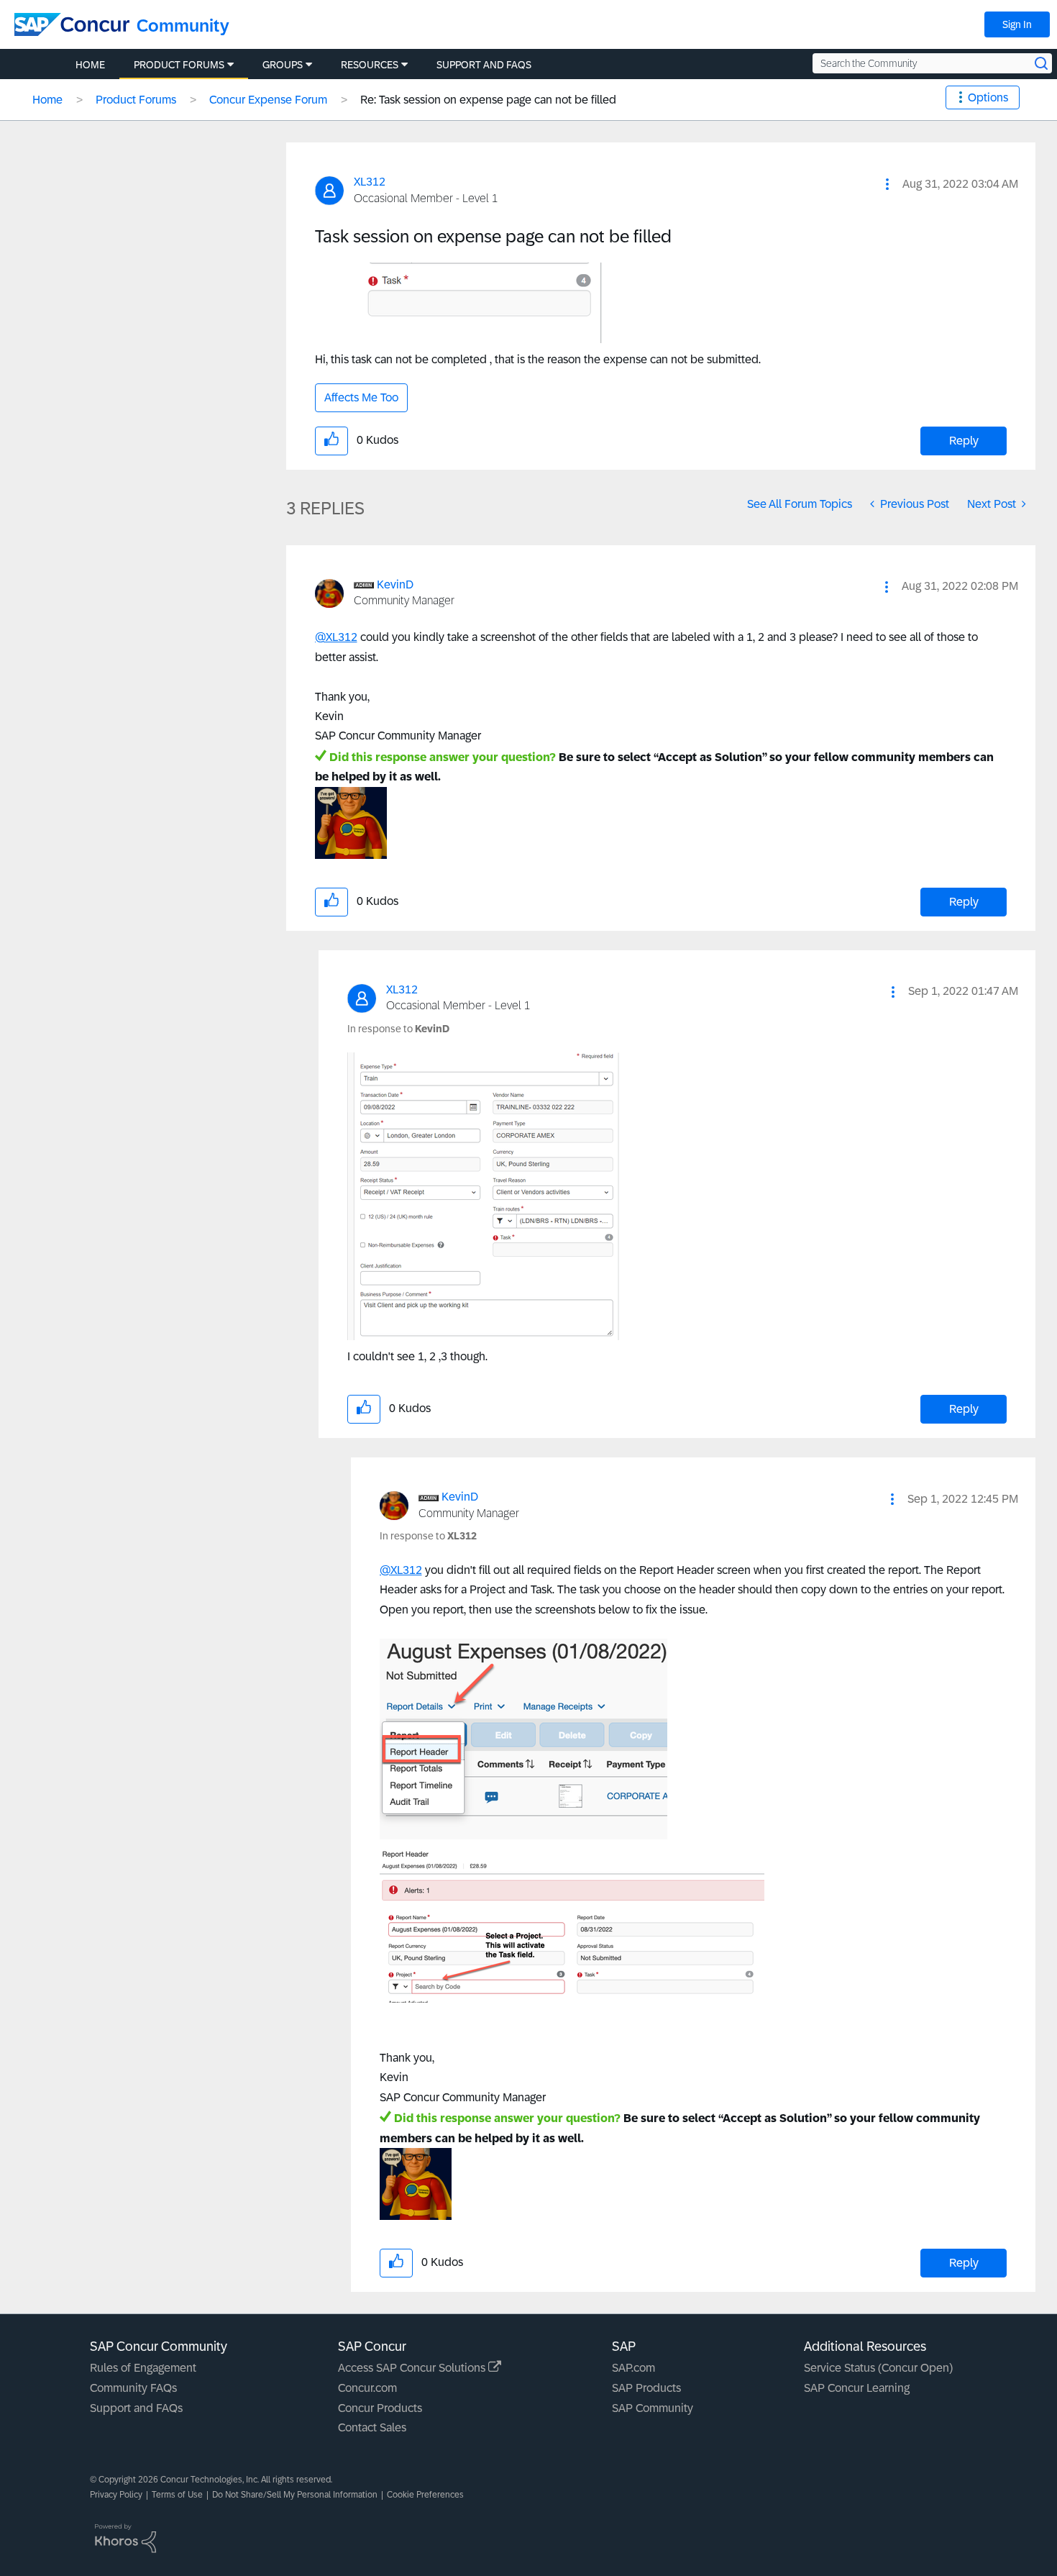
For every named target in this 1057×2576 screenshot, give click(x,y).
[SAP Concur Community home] (72, 24)
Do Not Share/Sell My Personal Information (295, 2495)
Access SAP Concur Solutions (413, 2368)
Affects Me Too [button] (361, 397)
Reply (964, 441)
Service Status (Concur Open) (878, 2368)
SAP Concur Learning (857, 2388)
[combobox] (932, 63)
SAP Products (646, 2388)
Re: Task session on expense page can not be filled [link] (488, 100)
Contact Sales (372, 2427)
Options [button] (988, 97)
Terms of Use (177, 2495)
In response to (398, 1029)
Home (47, 100)
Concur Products (380, 2408)
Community (183, 26)
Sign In (1017, 24)
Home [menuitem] (90, 65)
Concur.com (367, 2388)
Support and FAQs (136, 2408)
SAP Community (653, 2408)
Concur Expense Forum (268, 100)
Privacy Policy (116, 2495)
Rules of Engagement (143, 2368)
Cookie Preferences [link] (425, 2495)
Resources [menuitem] (370, 65)
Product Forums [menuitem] (179, 65)
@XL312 (336, 637)
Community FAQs (133, 2388)
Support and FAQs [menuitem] (484, 65)
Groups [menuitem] (283, 65)
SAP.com (633, 2368)
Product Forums (136, 100)
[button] (887, 184)
